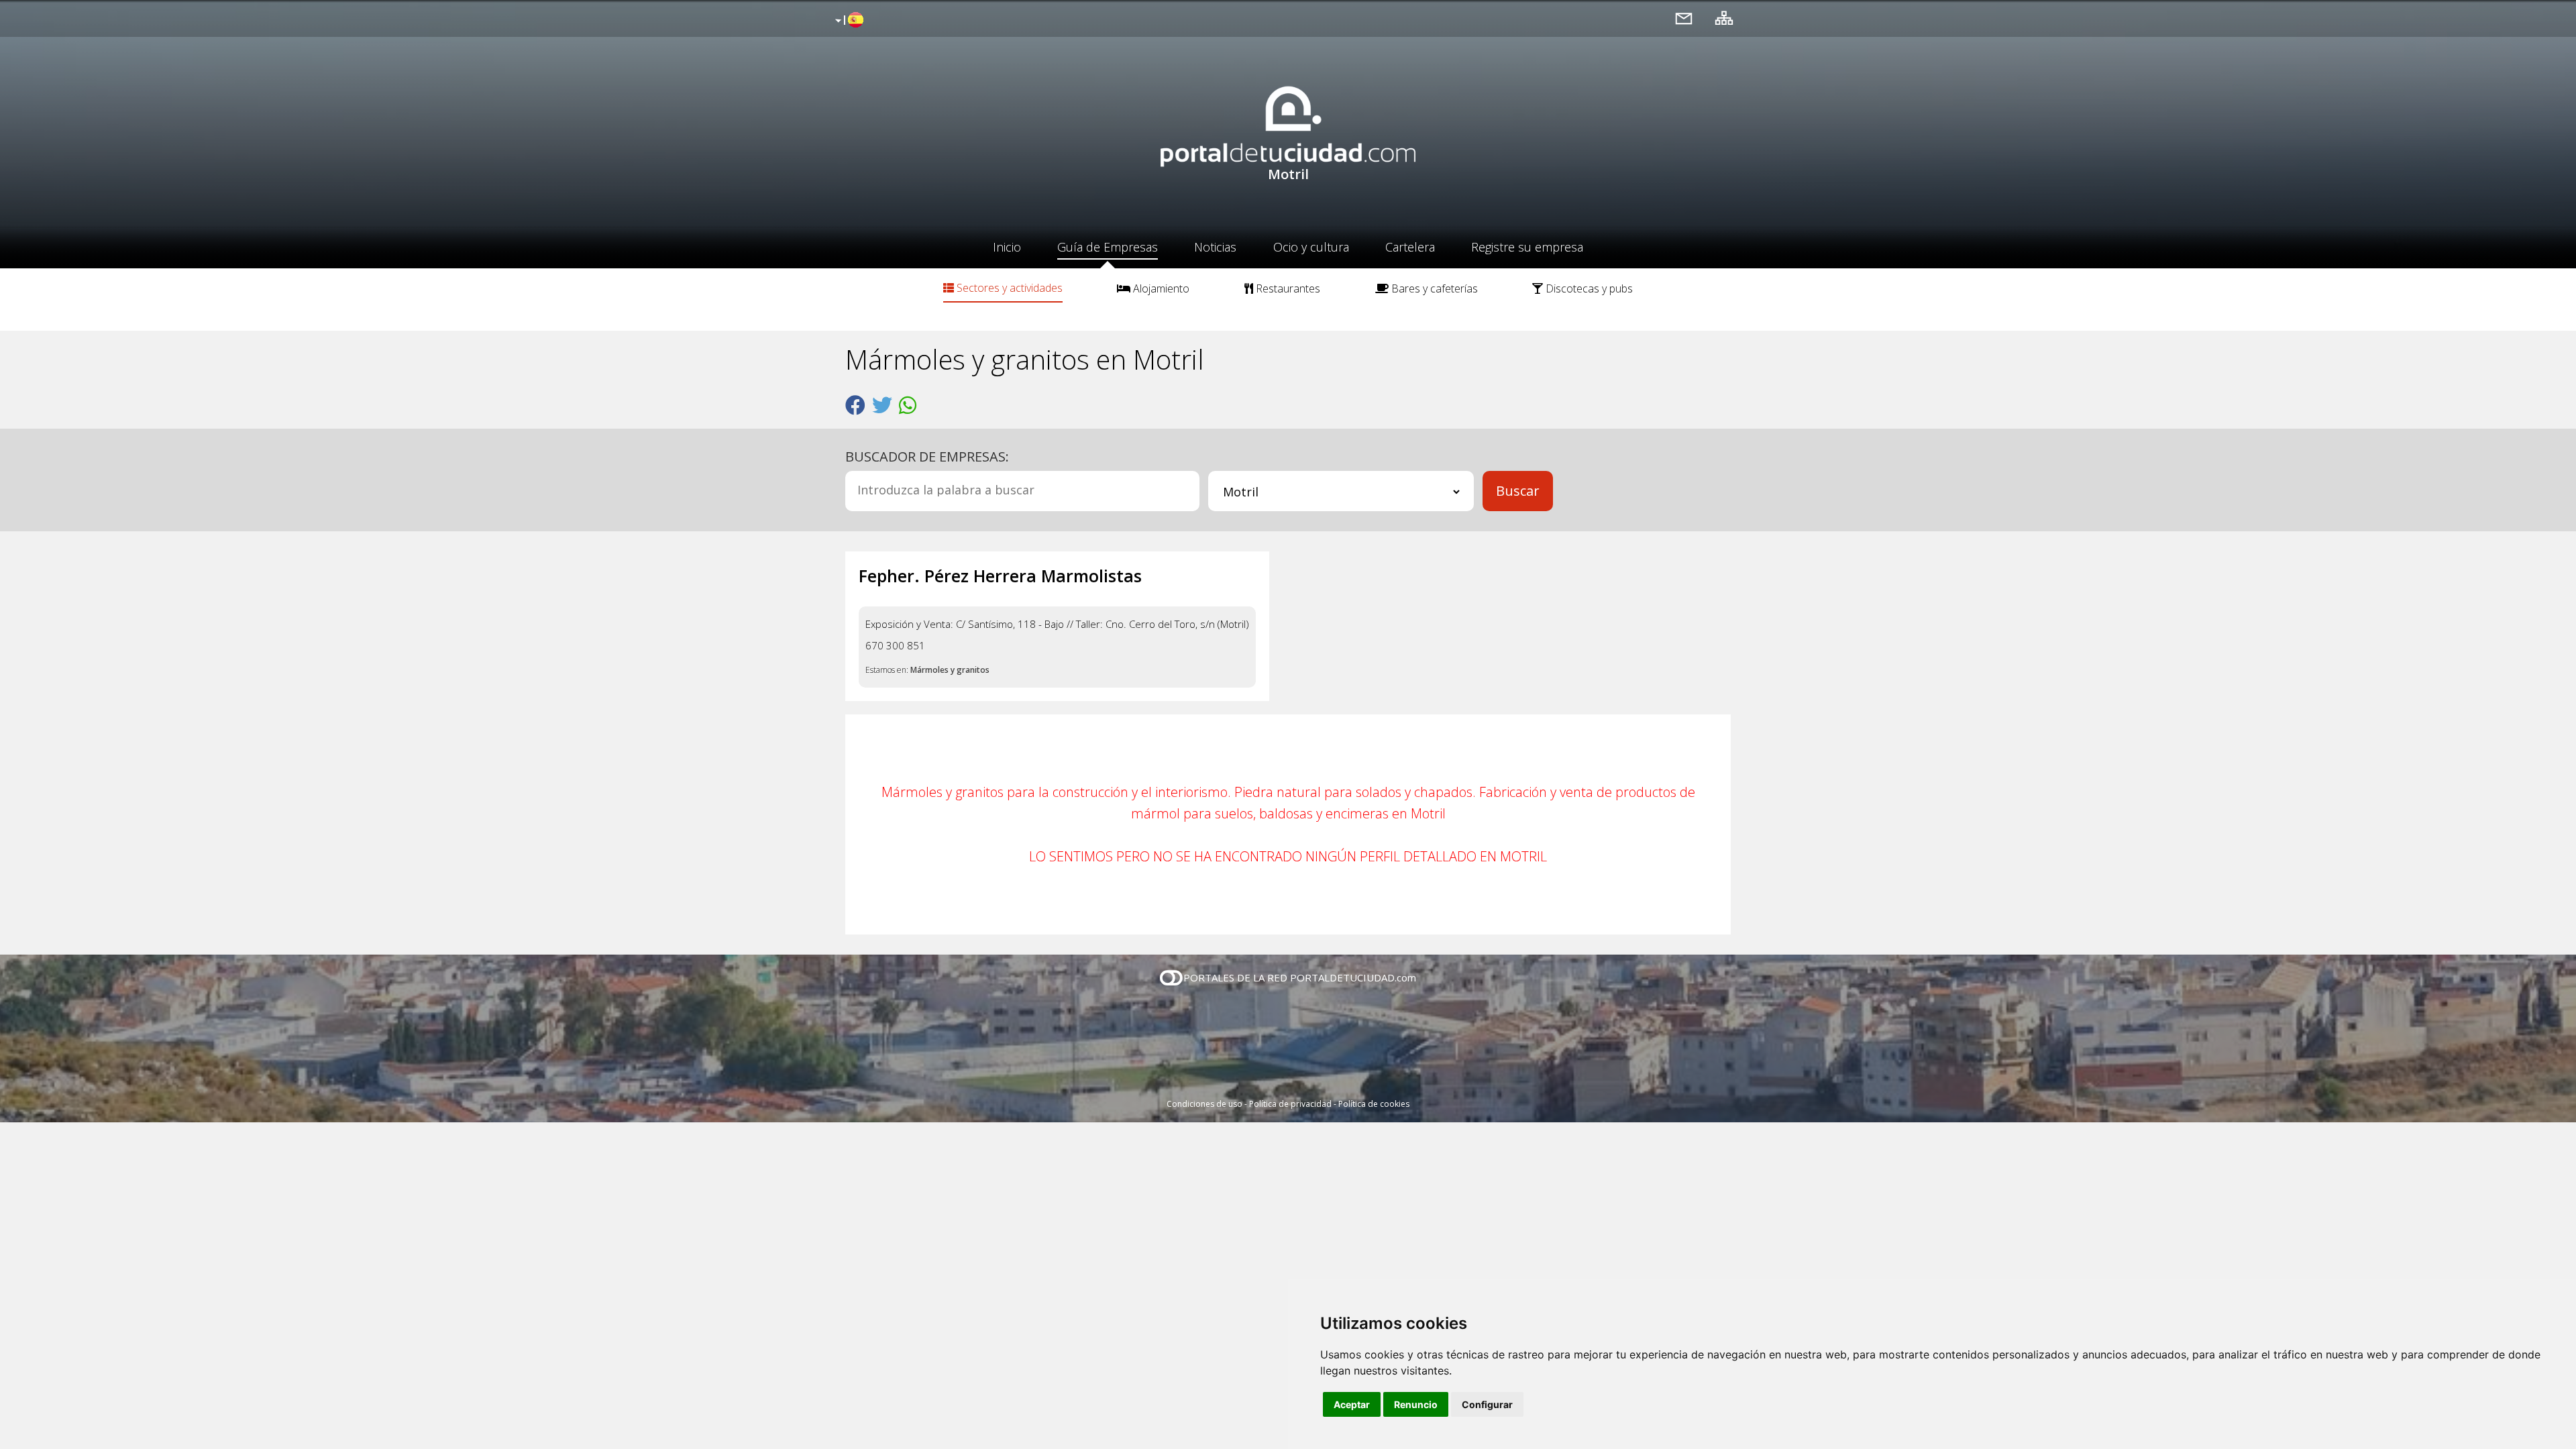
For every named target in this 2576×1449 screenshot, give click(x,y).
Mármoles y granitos (950, 670)
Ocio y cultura (1311, 247)
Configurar (1487, 1404)
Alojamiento (1160, 288)
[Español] (848, 21)
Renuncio (1416, 1404)
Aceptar (1352, 1404)
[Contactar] (1684, 18)
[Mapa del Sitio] (1724, 18)
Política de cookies (1374, 1104)
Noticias (1215, 247)
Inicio (1007, 247)
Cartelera (1410, 247)
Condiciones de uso (1204, 1104)
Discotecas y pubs (1588, 288)
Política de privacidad (1290, 1104)
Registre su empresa (1527, 247)
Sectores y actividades (1008, 288)
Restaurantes (1287, 288)
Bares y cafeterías (1433, 288)
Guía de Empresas (1108, 247)
